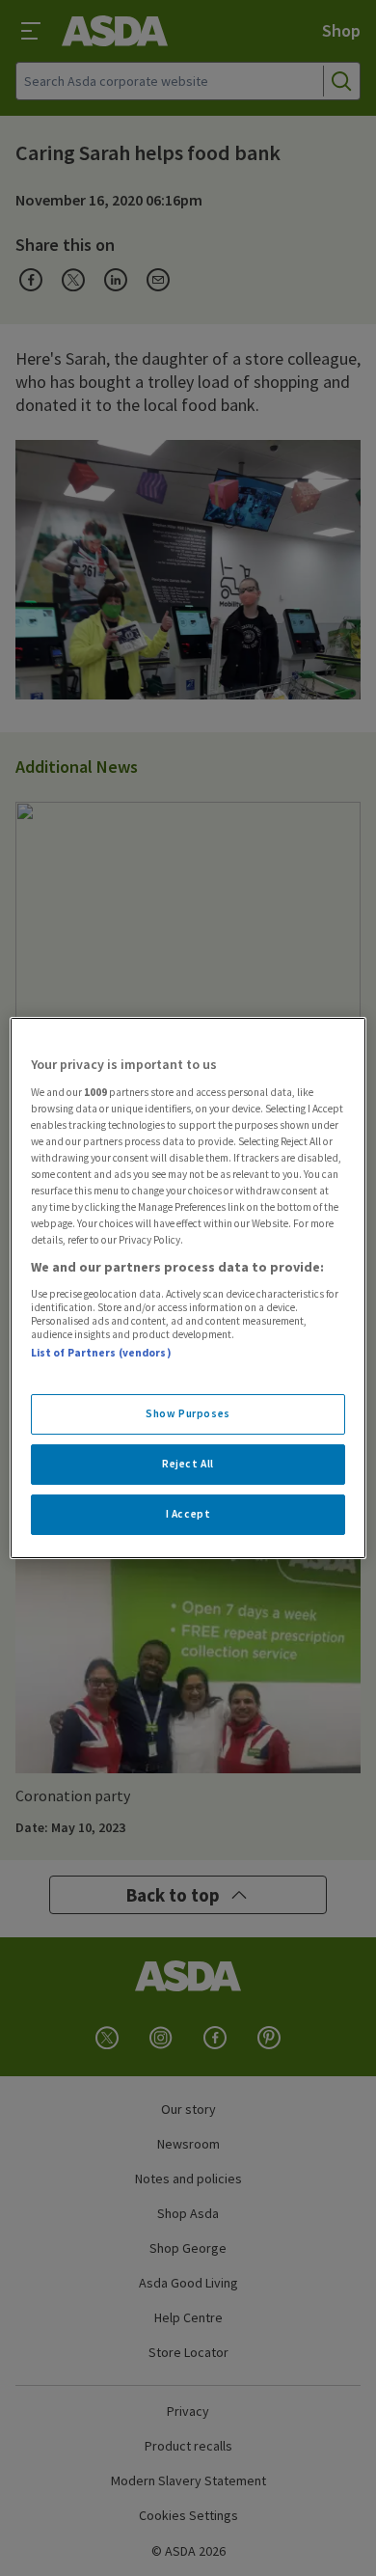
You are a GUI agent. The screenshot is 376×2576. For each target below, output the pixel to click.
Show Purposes (188, 1413)
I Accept (188, 1514)
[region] (188, 1288)
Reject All (188, 1464)
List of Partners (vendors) (101, 1353)
